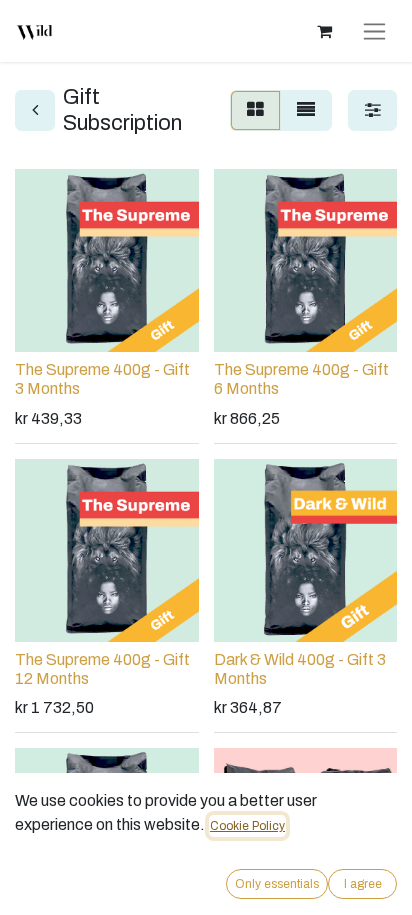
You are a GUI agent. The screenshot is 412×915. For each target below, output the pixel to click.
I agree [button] (363, 884)
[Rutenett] (255, 110)
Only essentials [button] (277, 884)
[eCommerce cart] (324, 31)
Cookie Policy (247, 826)
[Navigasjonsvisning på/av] (374, 31)
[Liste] (306, 110)
